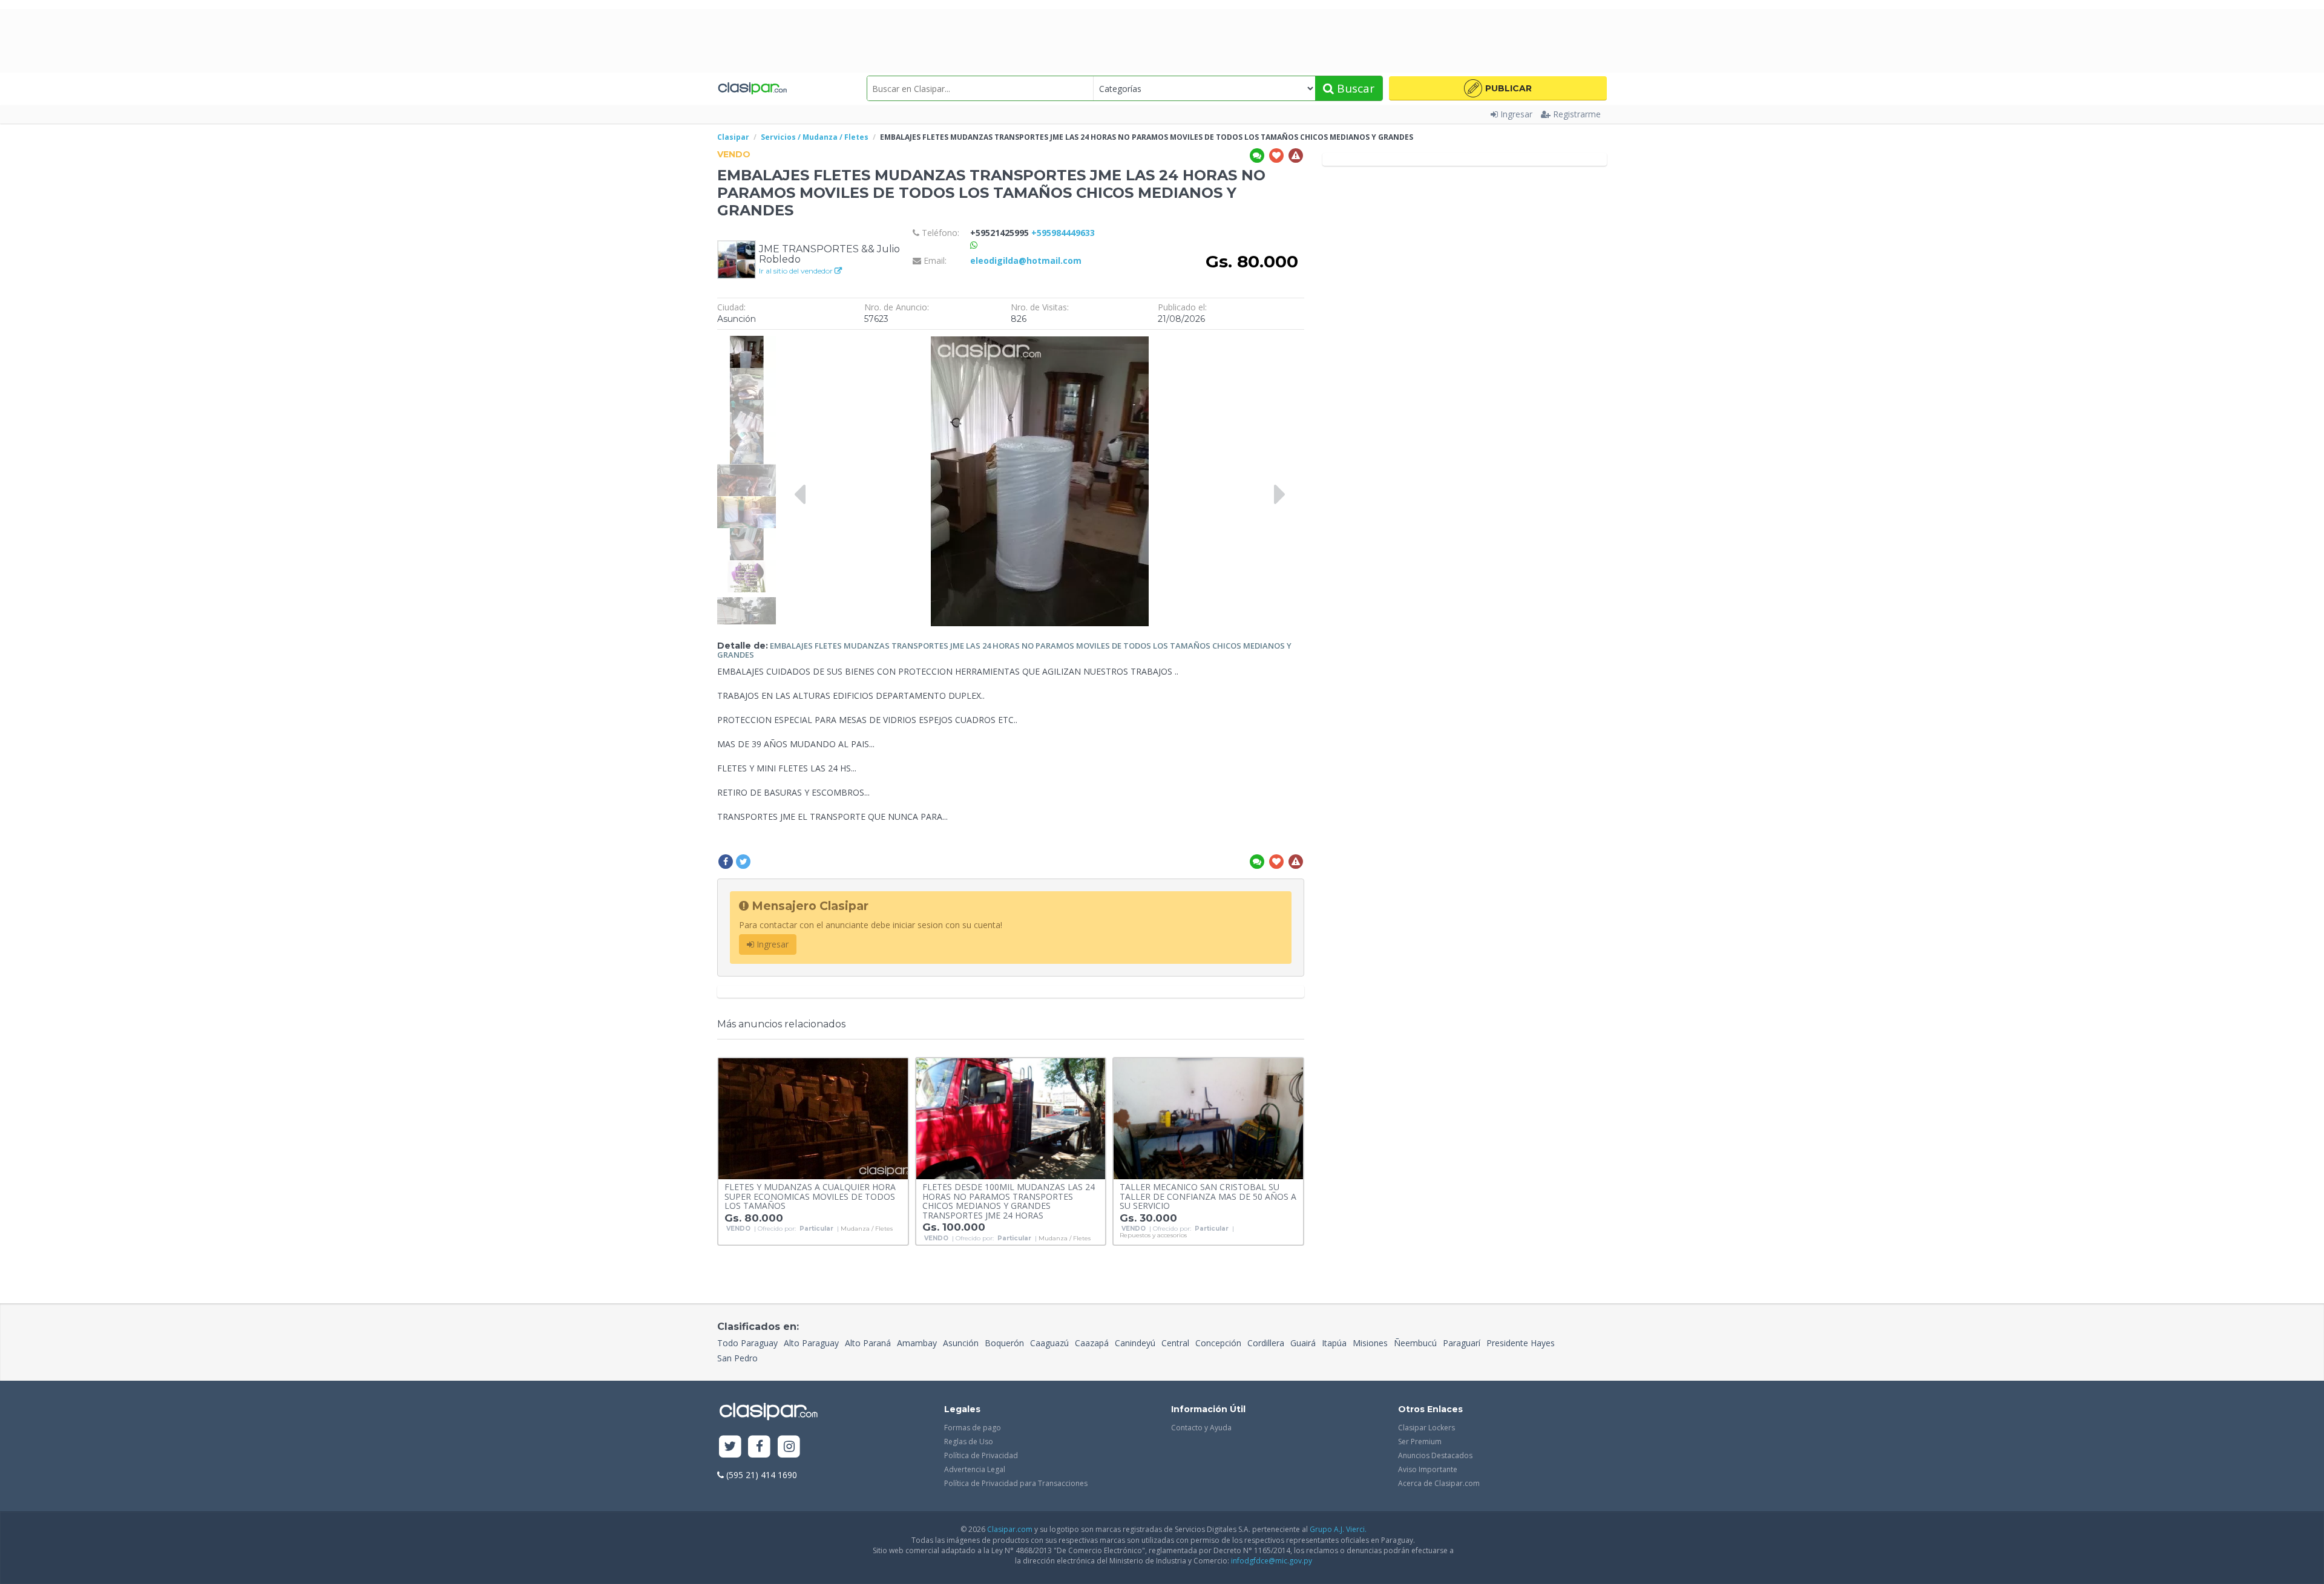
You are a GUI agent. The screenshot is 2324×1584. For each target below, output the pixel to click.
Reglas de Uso (969, 1442)
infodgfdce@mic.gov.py (1272, 1561)
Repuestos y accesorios (1153, 1235)
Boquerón (1004, 1343)
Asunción (961, 1343)
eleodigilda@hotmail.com (1026, 260)
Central (1175, 1343)
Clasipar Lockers (1426, 1428)
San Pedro (737, 1358)
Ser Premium (1420, 1442)
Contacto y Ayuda (1201, 1428)
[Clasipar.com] (752, 88)
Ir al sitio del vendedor (797, 271)
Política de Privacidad (981, 1455)
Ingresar (1516, 114)
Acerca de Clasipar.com (1439, 1483)
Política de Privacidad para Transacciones (1016, 1483)
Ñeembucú (1415, 1343)
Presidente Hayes (1521, 1343)
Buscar (1354, 88)
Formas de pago (973, 1428)
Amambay (917, 1343)
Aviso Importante (1428, 1469)
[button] (1498, 88)
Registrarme (1577, 114)
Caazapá (1092, 1343)
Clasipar (733, 137)
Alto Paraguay (811, 1343)
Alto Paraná (868, 1343)
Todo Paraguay (747, 1343)
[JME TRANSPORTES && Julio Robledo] (737, 259)
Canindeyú (1135, 1343)
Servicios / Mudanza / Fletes (815, 137)
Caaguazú (1049, 1343)
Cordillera (1266, 1343)
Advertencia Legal (975, 1469)
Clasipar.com (1010, 1529)
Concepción (1218, 1343)
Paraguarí (1462, 1343)
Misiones (1370, 1343)
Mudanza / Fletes (867, 1229)
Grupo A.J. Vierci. (1338, 1529)
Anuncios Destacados (1435, 1455)
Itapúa (1334, 1343)
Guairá (1303, 1343)
